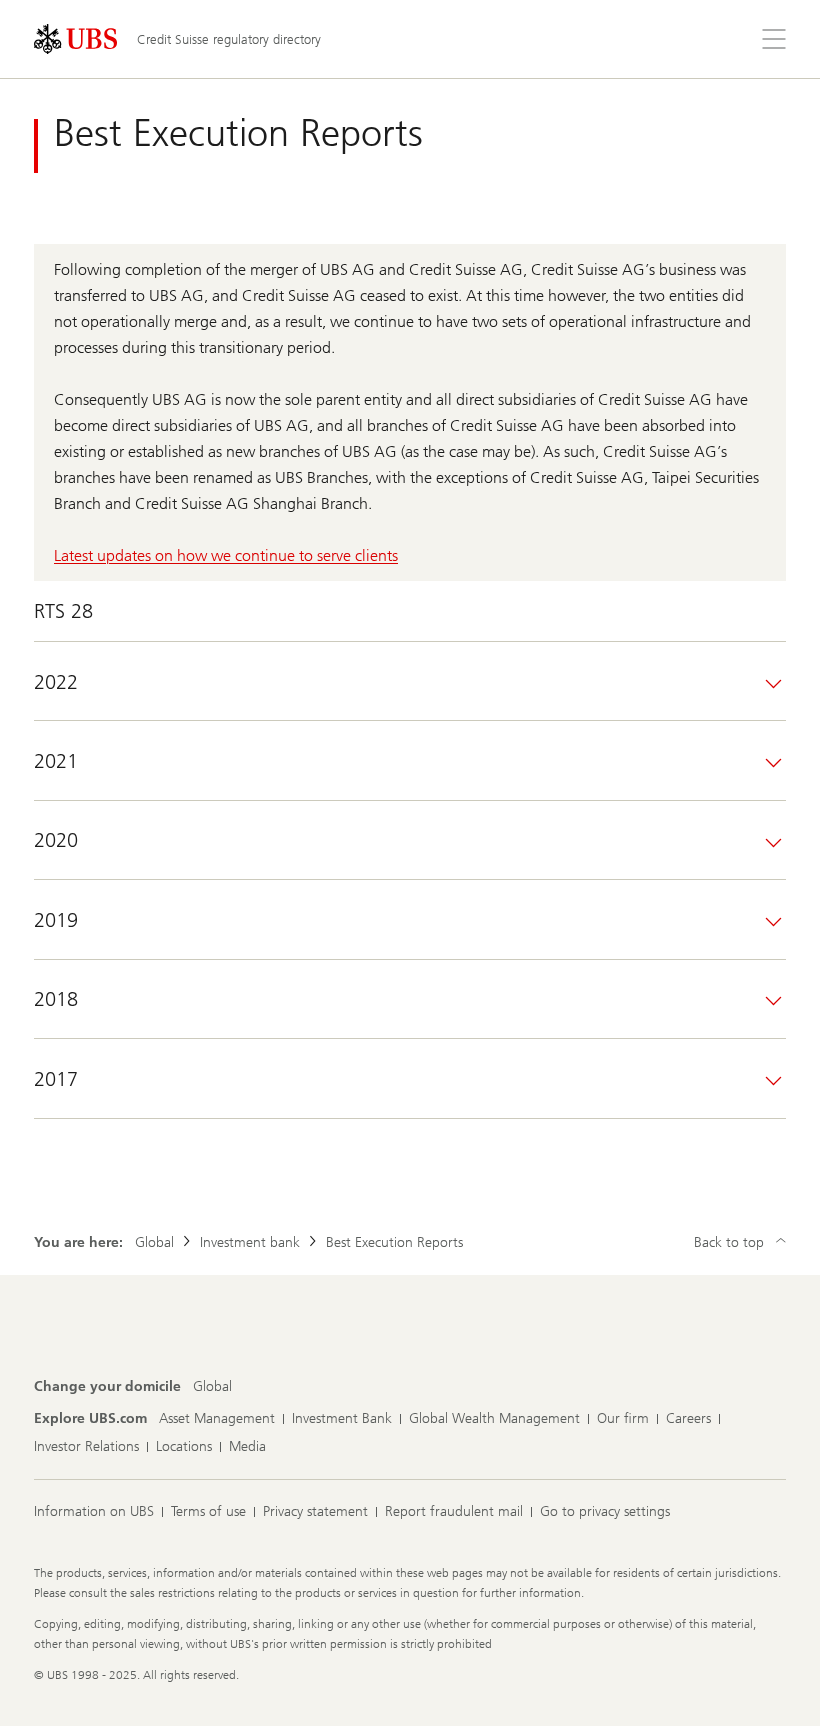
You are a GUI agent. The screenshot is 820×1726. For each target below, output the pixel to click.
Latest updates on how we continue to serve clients (226, 555)
